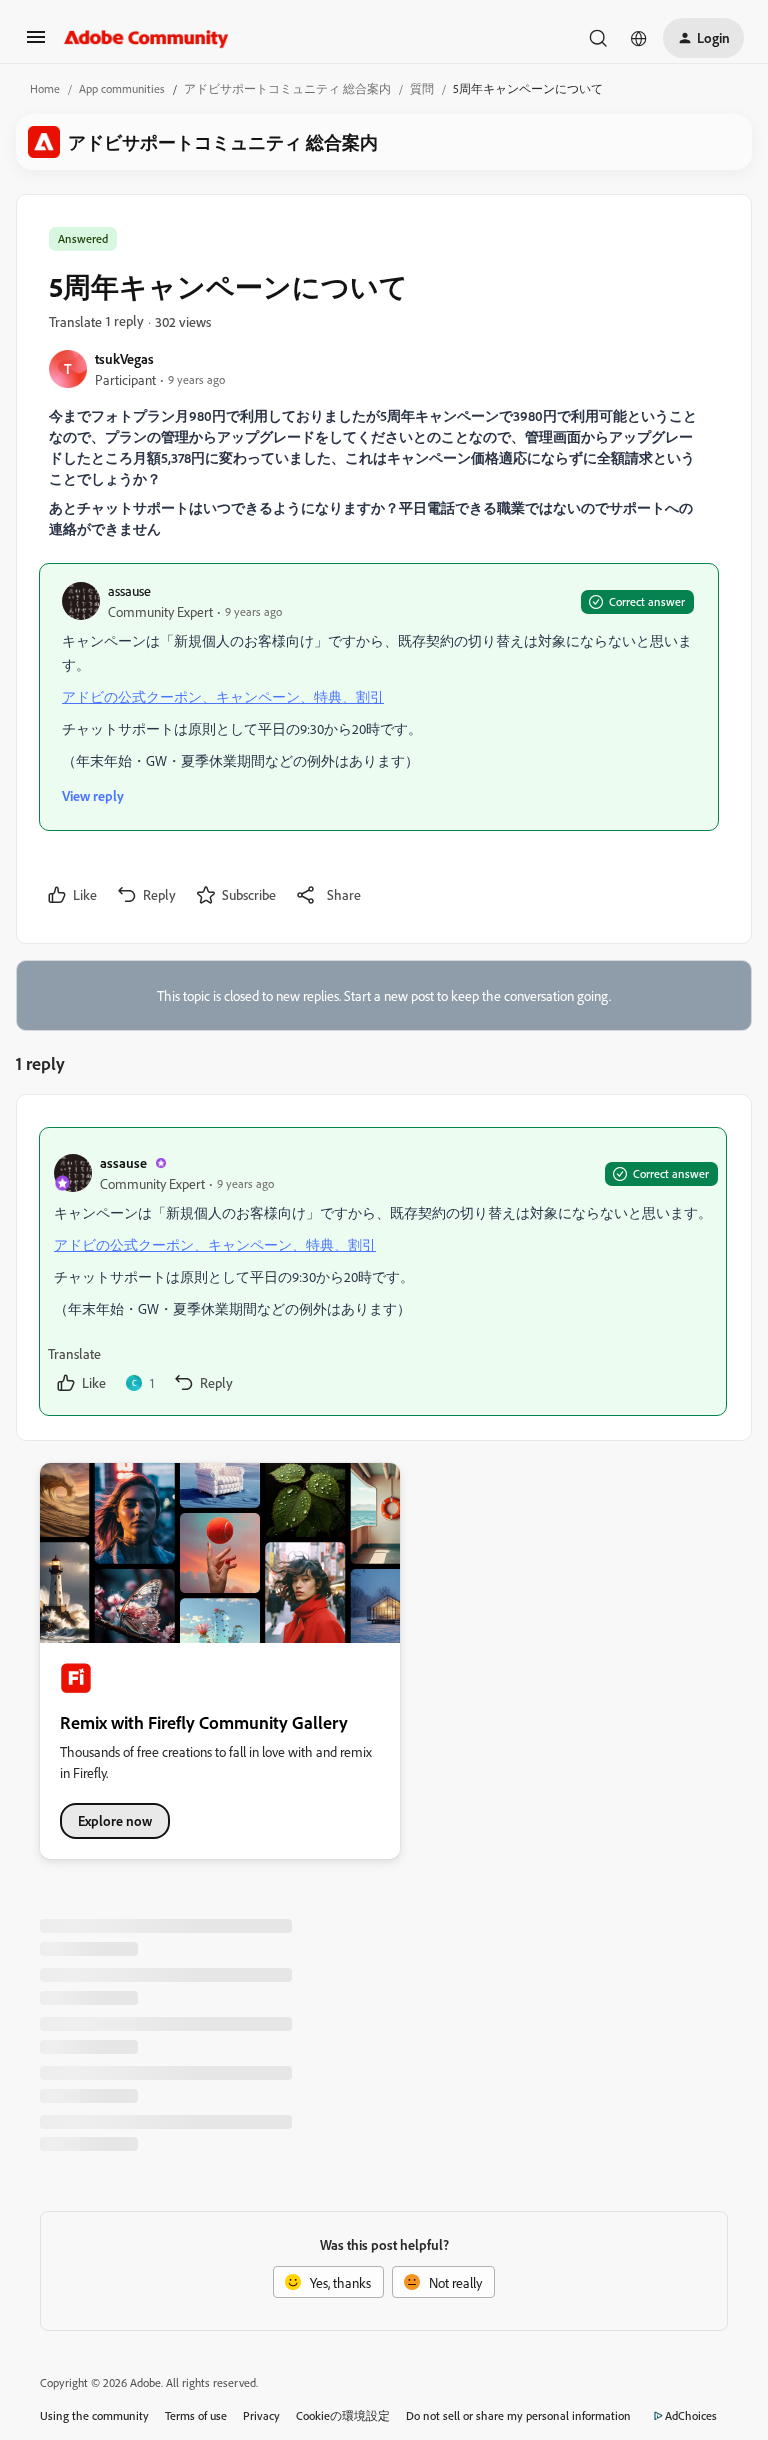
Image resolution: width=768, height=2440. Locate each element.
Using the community (94, 2415)
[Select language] (639, 38)
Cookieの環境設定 (343, 2415)
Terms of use (196, 2415)
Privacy (261, 2415)
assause (129, 590)
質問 (422, 88)
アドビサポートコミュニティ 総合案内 (287, 88)
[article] (383, 1271)
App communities (122, 88)
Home (45, 88)
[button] (36, 43)
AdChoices (691, 2415)
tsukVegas (124, 358)
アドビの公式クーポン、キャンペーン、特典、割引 (223, 696)
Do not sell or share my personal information (518, 2415)
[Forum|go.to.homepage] (146, 38)
